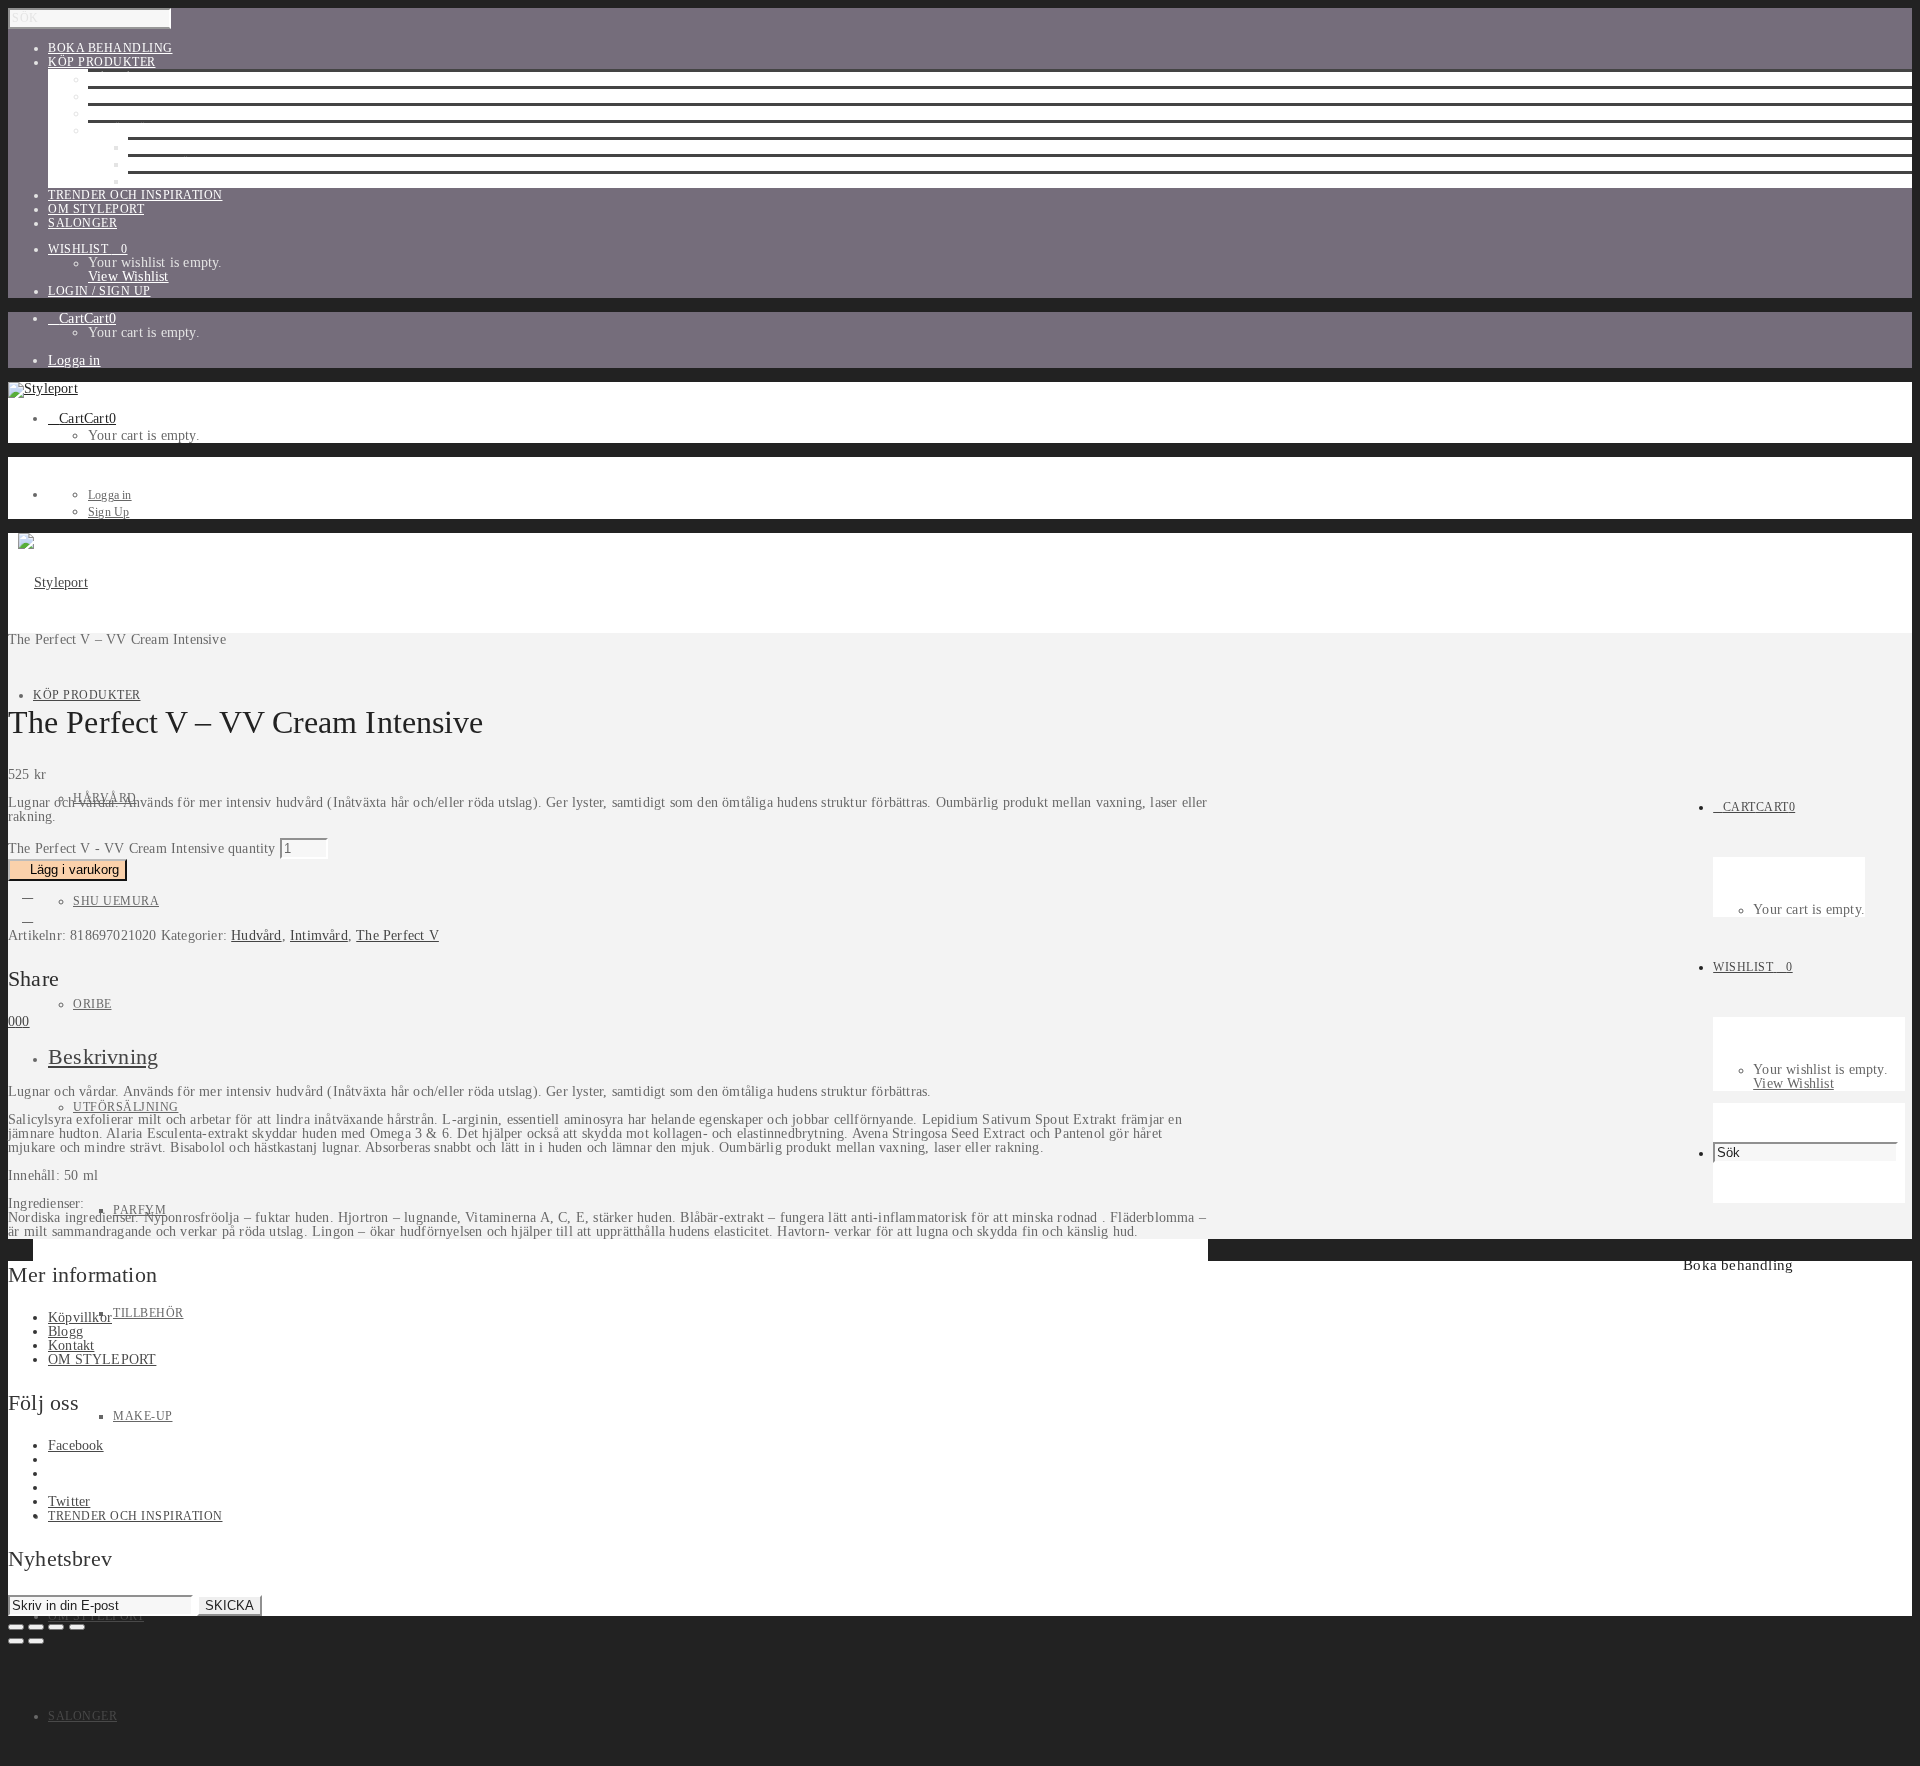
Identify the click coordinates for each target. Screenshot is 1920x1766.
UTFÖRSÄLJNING (141, 130)
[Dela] (56, 1627)
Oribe (107, 113)
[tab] (628, 1057)
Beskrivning (103, 1056)
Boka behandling (1738, 1265)
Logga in (74, 360)
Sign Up (108, 512)
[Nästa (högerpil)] (36, 1641)
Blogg (65, 1331)
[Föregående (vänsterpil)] (16, 1641)
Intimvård (319, 935)
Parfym (154, 147)
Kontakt (71, 1345)
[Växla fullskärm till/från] (36, 1627)
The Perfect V (397, 935)
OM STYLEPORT (102, 1359)
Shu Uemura (131, 96)
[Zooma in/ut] (16, 1627)
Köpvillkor (80, 1317)
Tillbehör (163, 164)
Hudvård (256, 935)
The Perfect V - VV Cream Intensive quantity (142, 848)
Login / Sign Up (99, 291)
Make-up (158, 181)
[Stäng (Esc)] (77, 1627)
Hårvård (120, 79)
